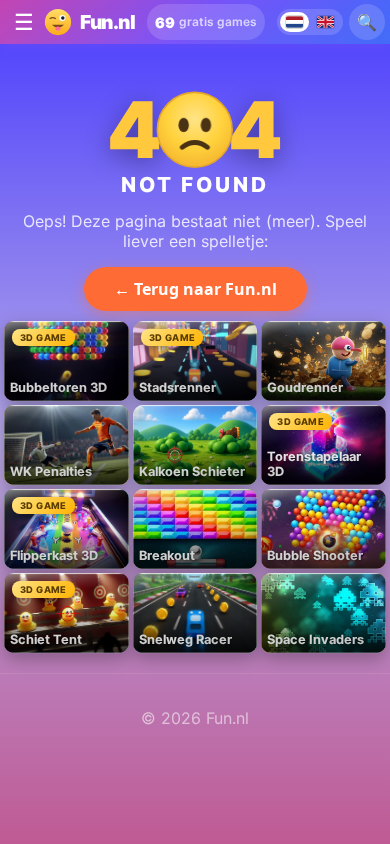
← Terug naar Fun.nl (195, 289)
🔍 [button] (367, 22)
